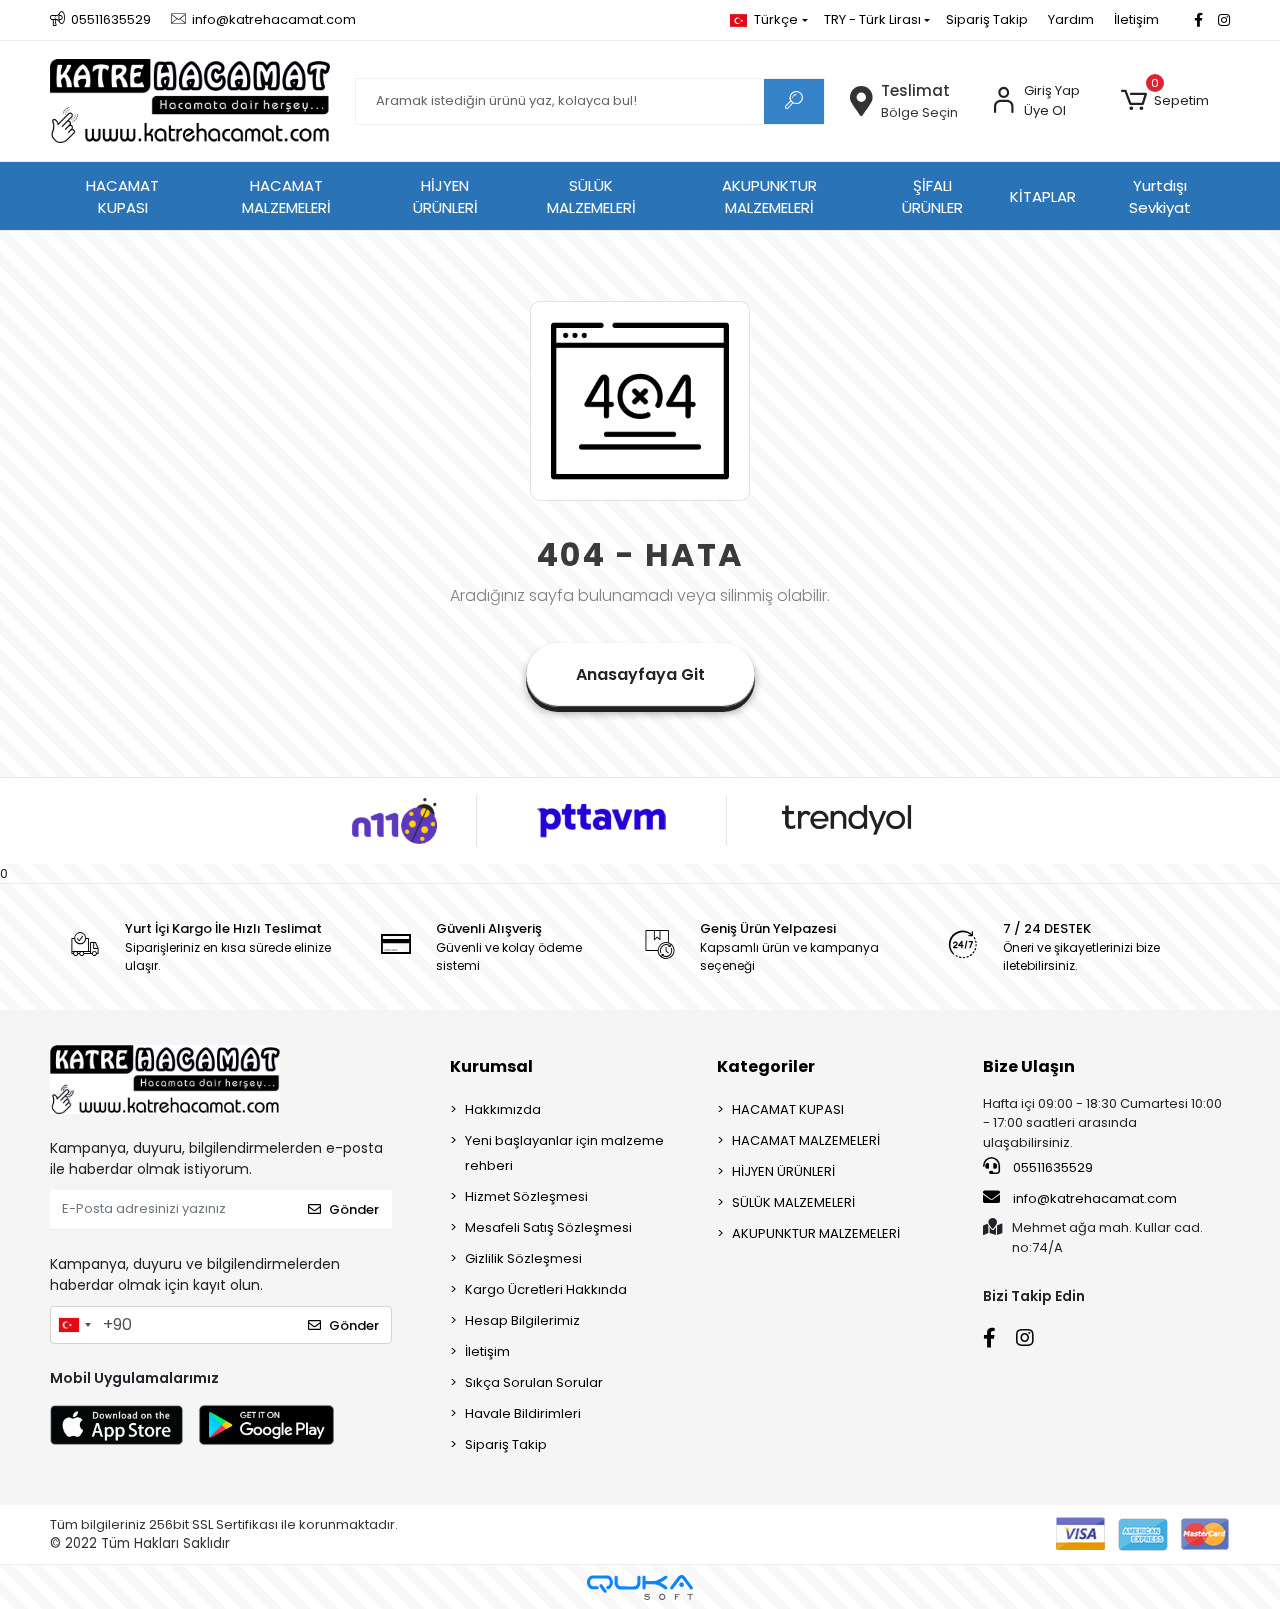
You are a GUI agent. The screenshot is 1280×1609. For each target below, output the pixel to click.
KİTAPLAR (1043, 196)
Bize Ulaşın (1029, 1066)
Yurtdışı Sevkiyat (1160, 197)
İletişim (1136, 19)
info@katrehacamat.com (1093, 1198)
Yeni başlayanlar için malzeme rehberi (564, 1153)
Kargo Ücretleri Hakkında (546, 1289)
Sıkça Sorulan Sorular (534, 1382)
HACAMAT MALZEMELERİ (286, 197)
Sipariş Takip (987, 19)
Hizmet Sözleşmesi (526, 1196)
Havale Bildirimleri (523, 1413)
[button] (1165, 101)
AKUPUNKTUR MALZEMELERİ (769, 197)
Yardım (1071, 19)
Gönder (354, 1209)
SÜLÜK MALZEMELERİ (591, 197)
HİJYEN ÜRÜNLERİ (445, 197)
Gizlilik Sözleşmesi (523, 1258)
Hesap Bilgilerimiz (522, 1320)
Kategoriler (766, 1066)
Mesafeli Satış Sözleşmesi (548, 1227)
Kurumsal (491, 1066)
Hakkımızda (503, 1109)
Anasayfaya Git (640, 674)
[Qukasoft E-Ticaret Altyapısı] (640, 1587)
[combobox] (74, 1325)
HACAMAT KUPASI (122, 197)
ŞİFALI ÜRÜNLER (932, 197)
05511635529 (1051, 1167)
